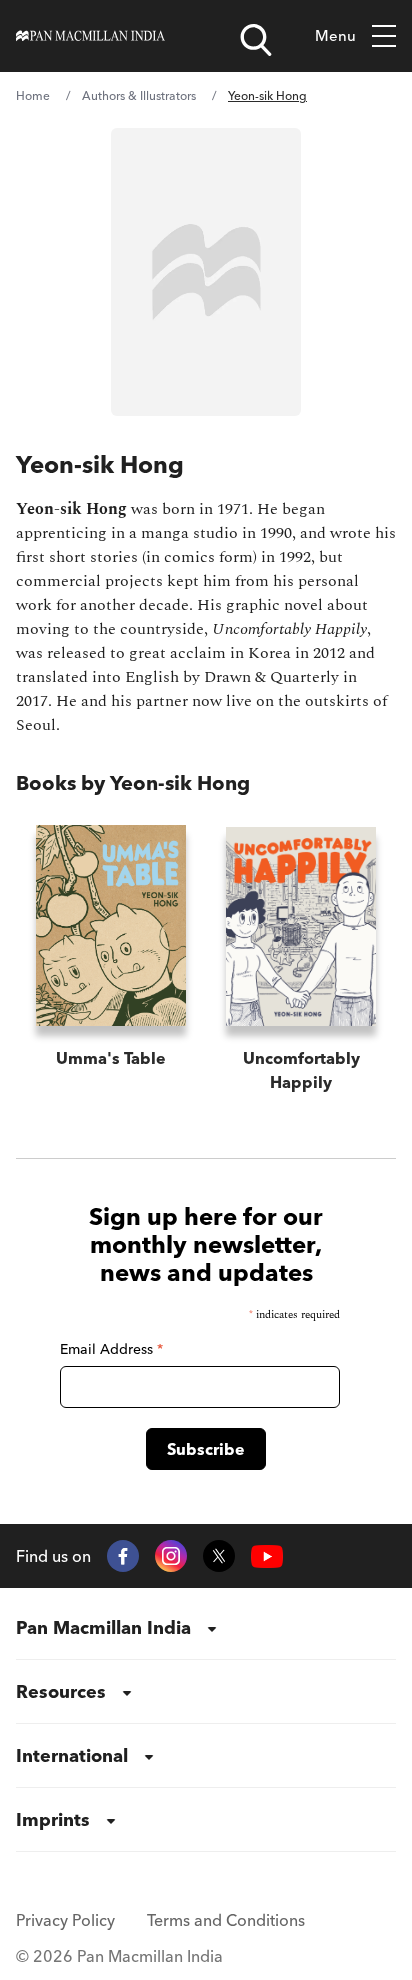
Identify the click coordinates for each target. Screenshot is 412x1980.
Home (33, 95)
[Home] (90, 36)
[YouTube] (267, 1556)
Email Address (111, 1349)
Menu (335, 35)
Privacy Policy (65, 1920)
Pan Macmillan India (103, 1627)
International (72, 1755)
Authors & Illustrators (139, 95)
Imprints (53, 1819)
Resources (61, 1691)
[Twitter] (219, 1556)
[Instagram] (171, 1556)
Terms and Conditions (226, 1920)
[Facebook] (123, 1556)
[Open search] (256, 40)
